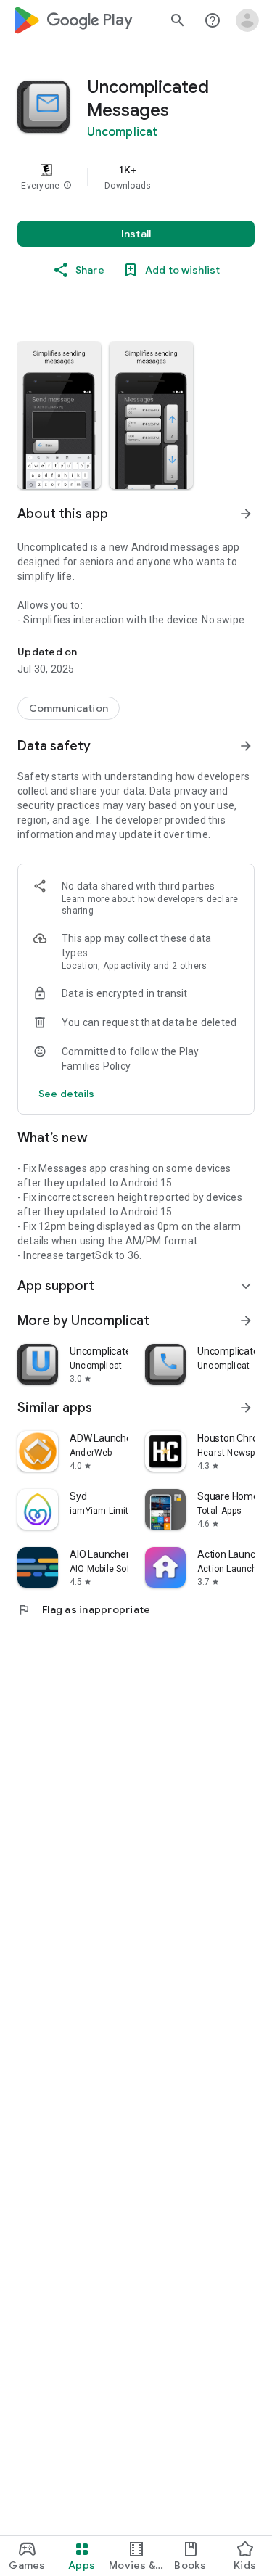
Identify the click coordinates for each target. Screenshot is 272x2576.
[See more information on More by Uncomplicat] (246, 1321)
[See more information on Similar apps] (246, 1408)
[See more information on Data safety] (246, 746)
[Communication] (69, 708)
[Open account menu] (247, 20)
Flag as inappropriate (84, 1609)
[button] (67, 186)
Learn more (86, 899)
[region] (136, 177)
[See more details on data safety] (67, 1094)
